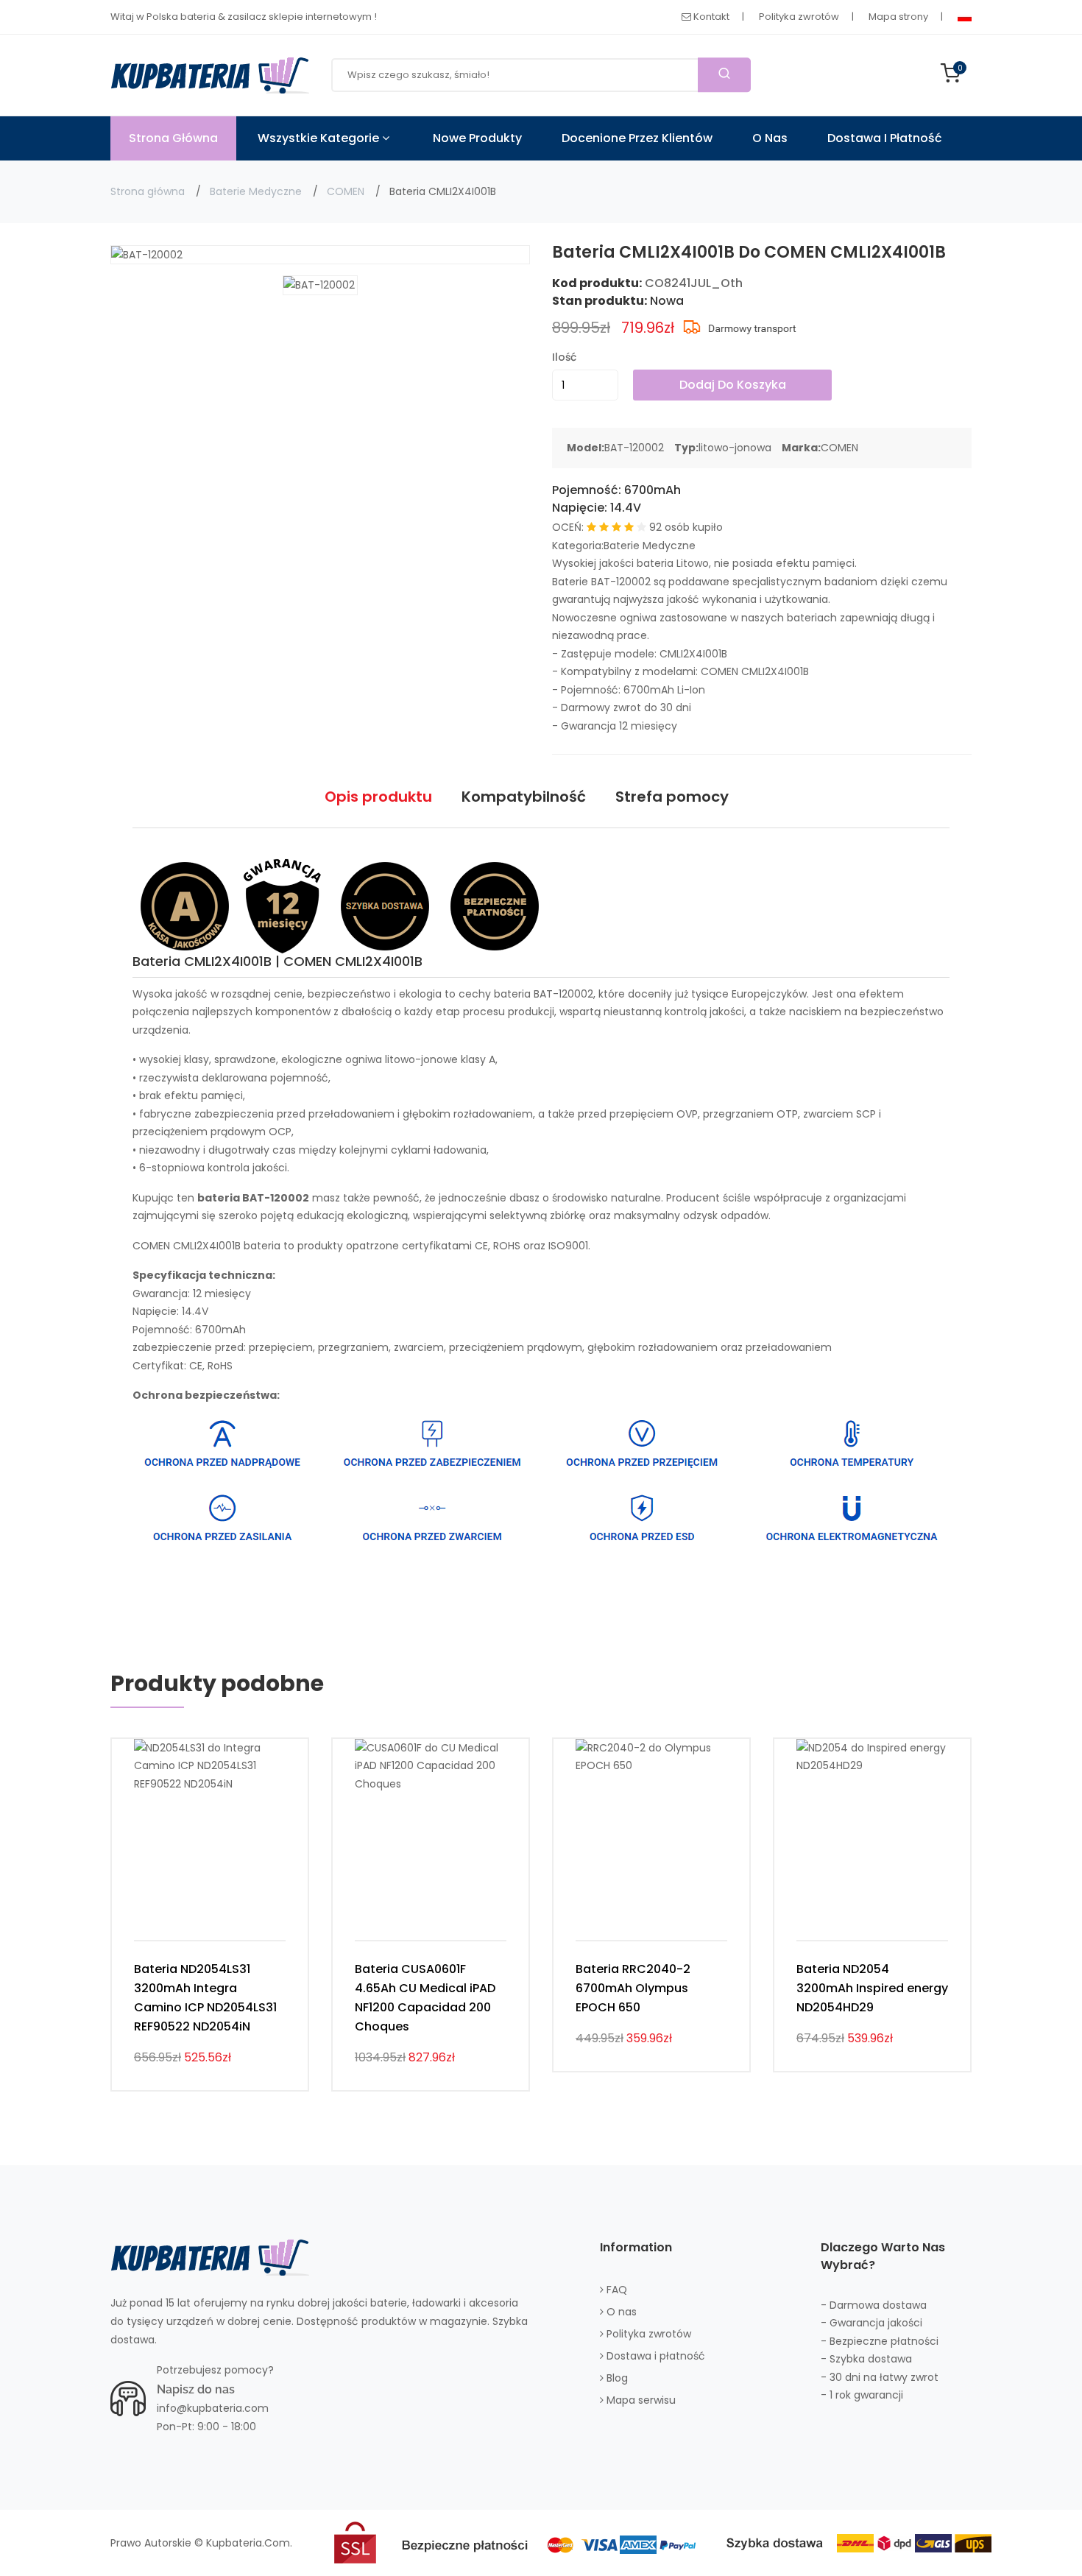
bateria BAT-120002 (544, 994)
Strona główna (148, 191)
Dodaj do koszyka (733, 385)
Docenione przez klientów (637, 138)
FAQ (615, 2290)
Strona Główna (173, 138)
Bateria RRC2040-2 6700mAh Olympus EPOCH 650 (633, 1988)
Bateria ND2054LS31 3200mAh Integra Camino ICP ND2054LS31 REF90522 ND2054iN (205, 1998)
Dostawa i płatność (885, 138)
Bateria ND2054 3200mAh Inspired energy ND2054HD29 (872, 1988)
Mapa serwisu (640, 2400)
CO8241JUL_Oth (694, 283)
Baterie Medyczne (256, 191)
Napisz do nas (196, 2389)
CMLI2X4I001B (693, 654)
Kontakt (710, 17)
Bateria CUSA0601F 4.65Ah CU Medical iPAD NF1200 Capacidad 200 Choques (425, 1998)
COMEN (346, 191)
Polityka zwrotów (799, 17)
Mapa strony (898, 17)
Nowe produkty (477, 138)
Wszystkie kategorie (320, 138)
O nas (770, 138)
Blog (616, 2378)
